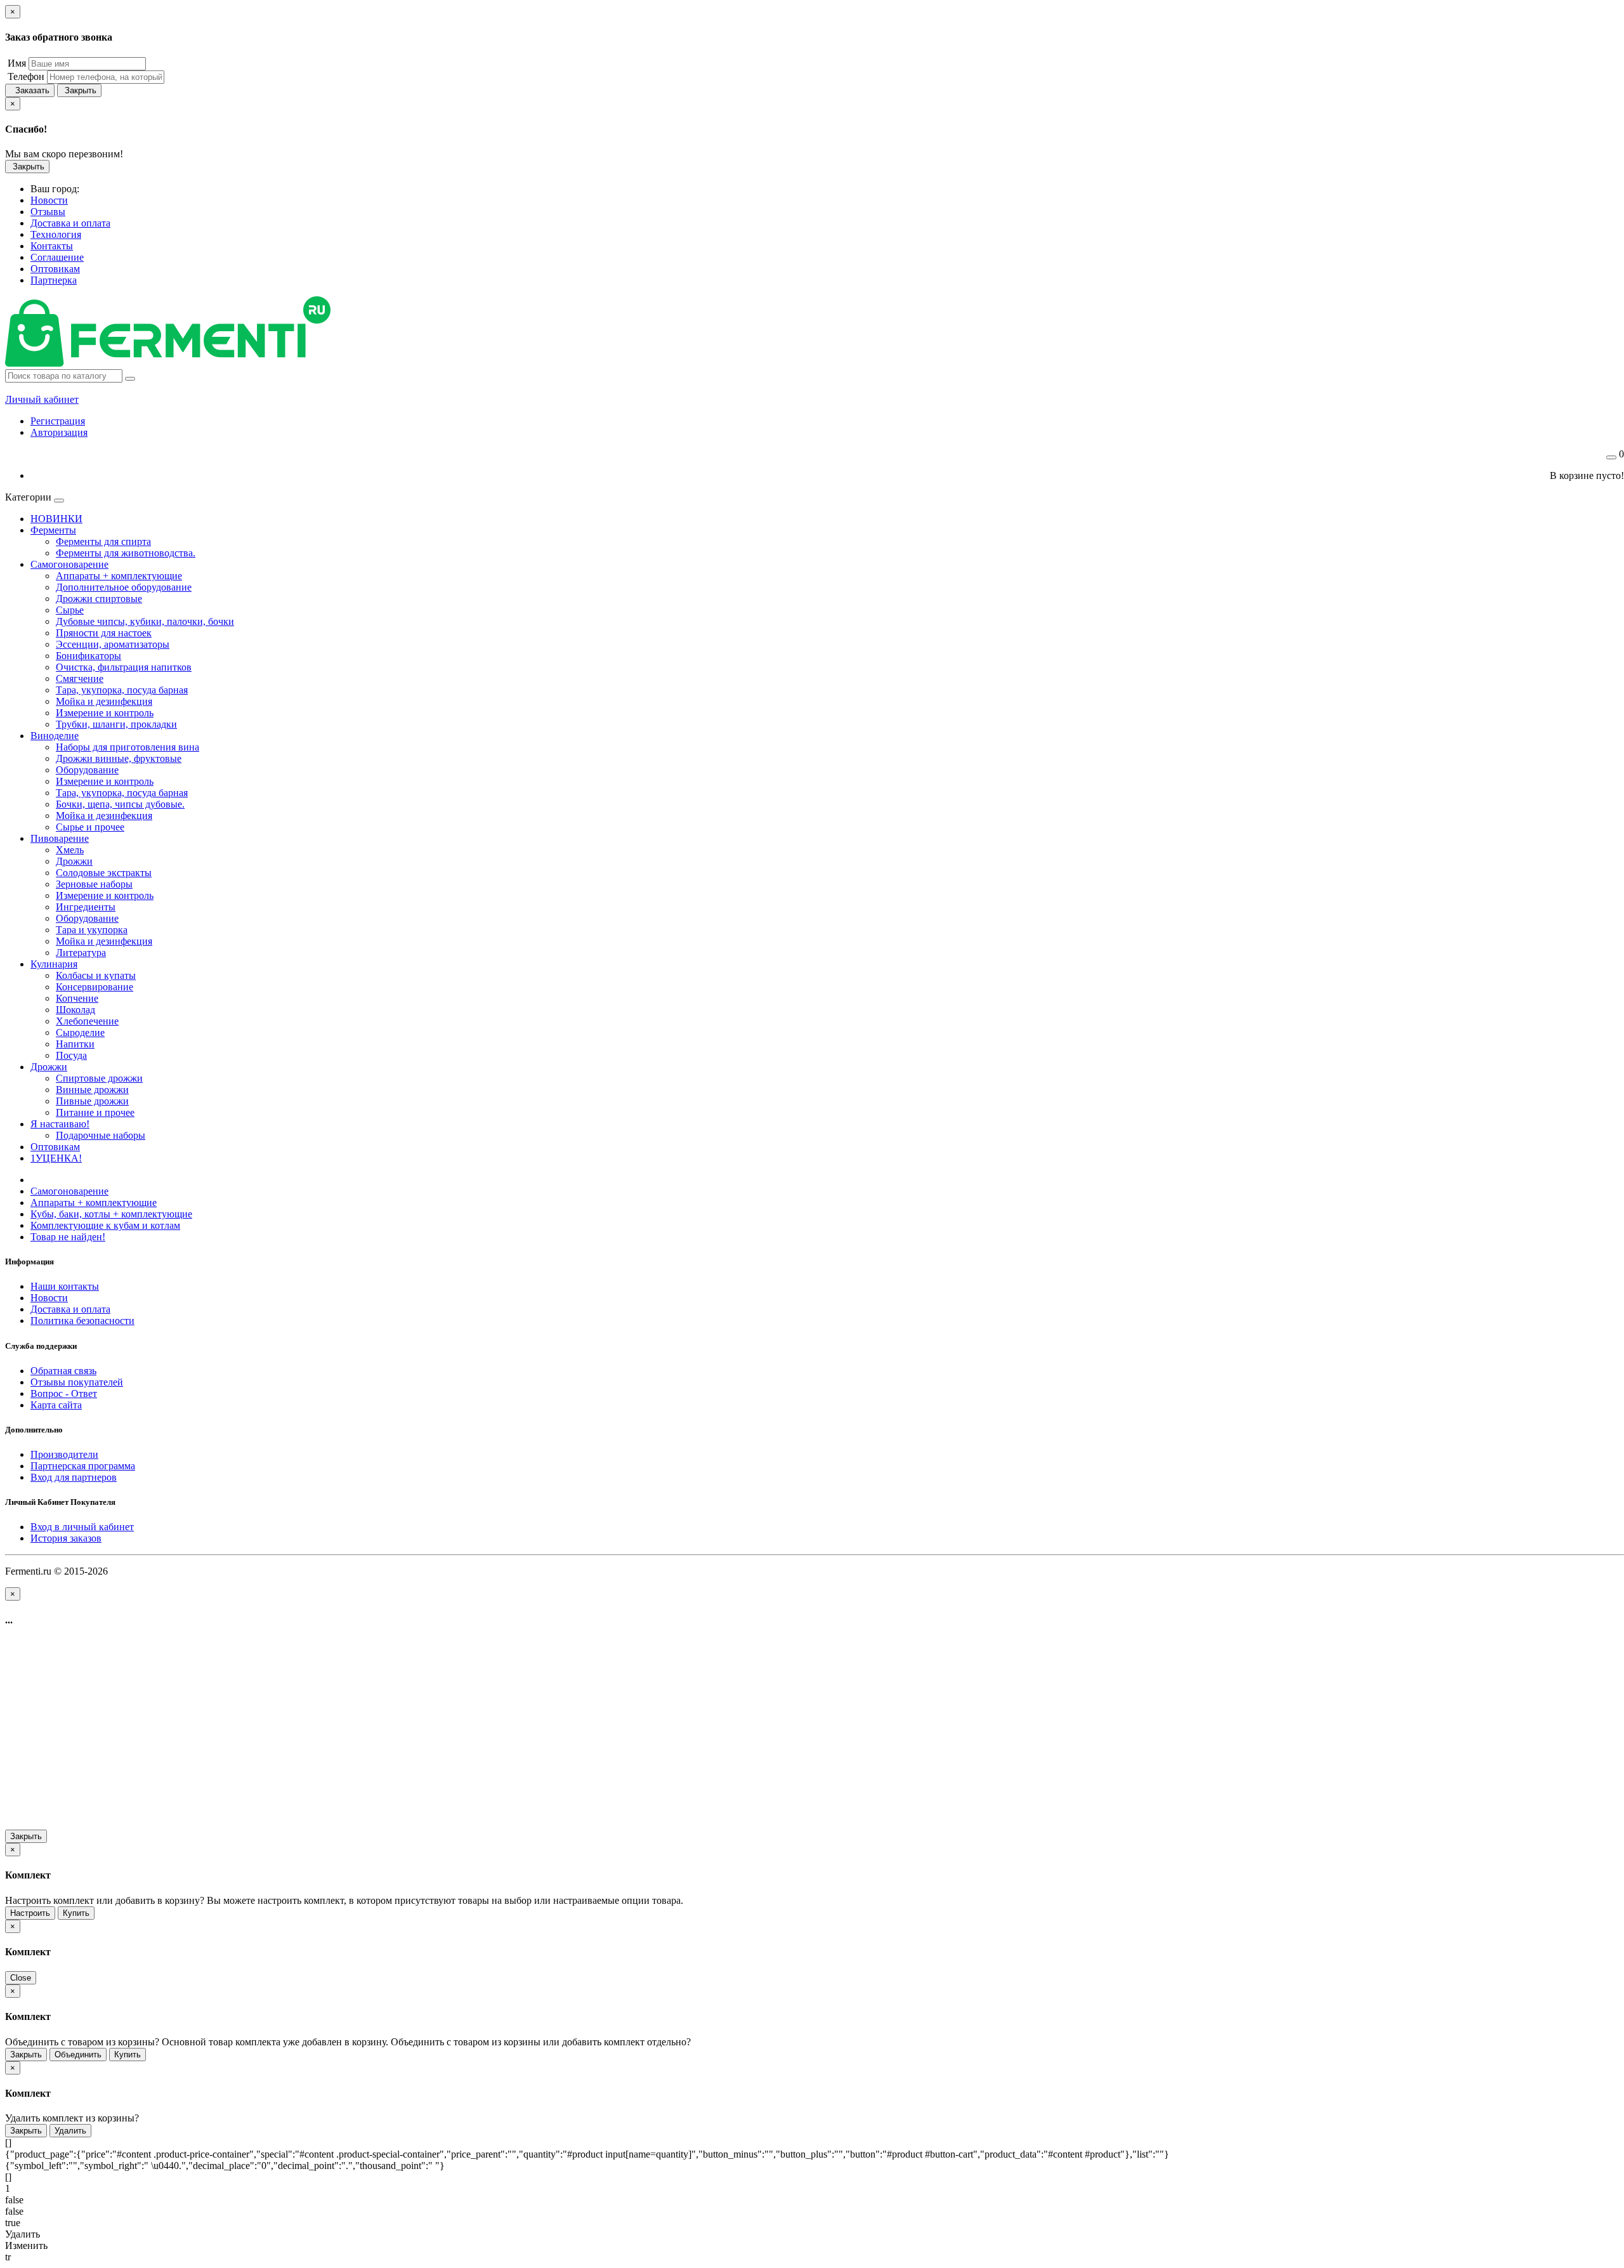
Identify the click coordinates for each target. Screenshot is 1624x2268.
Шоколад (75, 1010)
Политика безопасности (82, 1321)
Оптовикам (55, 1147)
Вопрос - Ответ (64, 1393)
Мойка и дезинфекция (104, 701)
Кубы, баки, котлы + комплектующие (111, 1214)
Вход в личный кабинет (82, 1527)
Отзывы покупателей (77, 1382)
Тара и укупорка (92, 930)
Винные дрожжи (92, 1090)
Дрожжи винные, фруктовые (119, 758)
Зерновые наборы (94, 884)
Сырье (70, 610)
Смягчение (80, 678)
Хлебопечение (87, 1021)
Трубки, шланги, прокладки (116, 724)
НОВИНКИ (56, 519)
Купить (76, 1913)
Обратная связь (63, 1371)
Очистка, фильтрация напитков (124, 667)
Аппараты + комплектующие (119, 576)
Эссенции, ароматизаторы (113, 644)
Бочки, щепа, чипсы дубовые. (120, 804)
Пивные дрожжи (92, 1101)
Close (21, 1978)
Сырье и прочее (90, 827)
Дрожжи (74, 861)
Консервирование (95, 987)
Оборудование (87, 770)
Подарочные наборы (101, 1135)
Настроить (30, 1913)
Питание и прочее (95, 1112)
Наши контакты (65, 1286)
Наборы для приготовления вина (128, 747)
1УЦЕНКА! (56, 1158)
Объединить (78, 2055)
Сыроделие (80, 1032)
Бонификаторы (88, 656)
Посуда (71, 1055)
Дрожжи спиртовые (99, 599)
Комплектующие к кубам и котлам (105, 1225)
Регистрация (58, 421)
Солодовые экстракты (104, 873)
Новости (49, 1298)
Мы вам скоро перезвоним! (64, 154)
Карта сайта (56, 1405)
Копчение (77, 998)
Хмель (70, 850)
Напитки (75, 1044)
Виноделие (55, 736)
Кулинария (54, 964)
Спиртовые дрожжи (99, 1078)
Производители (64, 1454)
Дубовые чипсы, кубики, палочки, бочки (145, 621)
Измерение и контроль (105, 713)
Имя (16, 63)
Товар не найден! (68, 1237)
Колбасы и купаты (96, 975)
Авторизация (59, 432)
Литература (81, 953)
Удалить (70, 2131)
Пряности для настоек (104, 633)
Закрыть (79, 90)
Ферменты (53, 530)
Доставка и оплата (70, 1309)
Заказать (30, 90)
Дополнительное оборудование (124, 587)
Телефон (25, 76)
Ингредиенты (86, 907)
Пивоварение (60, 838)
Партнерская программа (83, 1466)
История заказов (66, 1538)
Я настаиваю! (60, 1124)
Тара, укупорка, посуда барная (122, 690)
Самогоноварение (69, 564)
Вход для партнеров (74, 1477)
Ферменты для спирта (103, 541)
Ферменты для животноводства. (126, 553)
